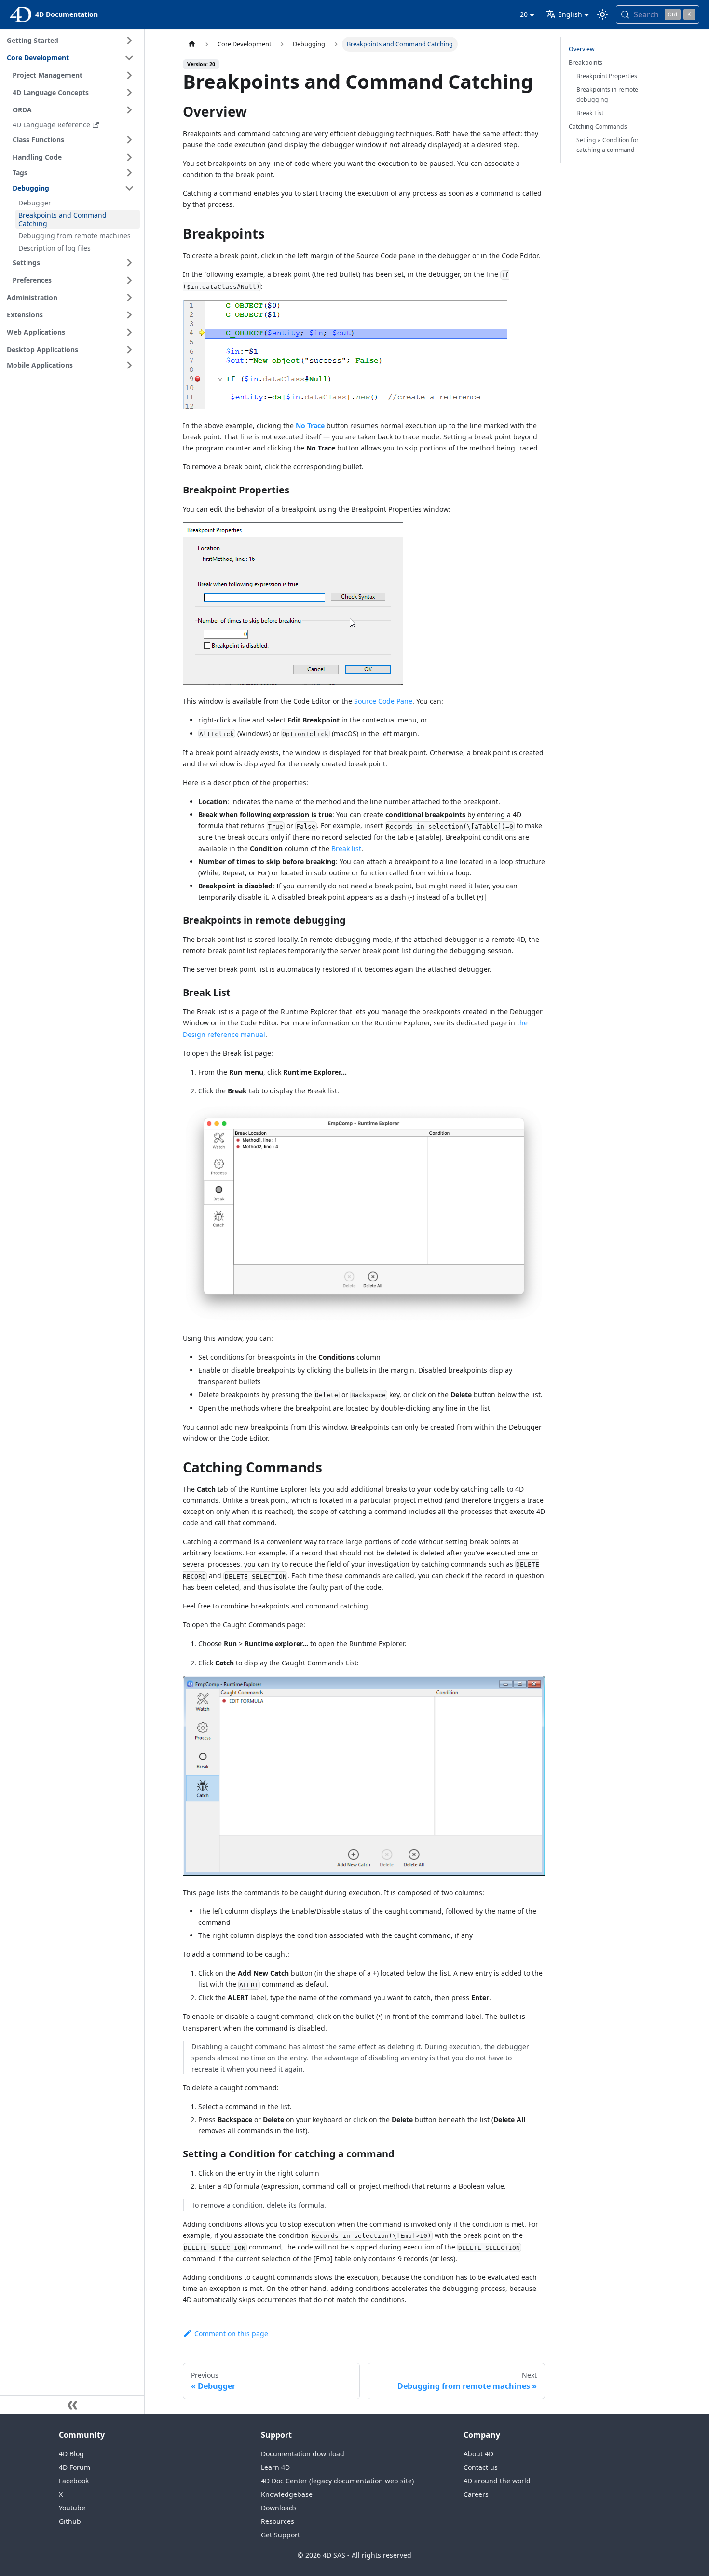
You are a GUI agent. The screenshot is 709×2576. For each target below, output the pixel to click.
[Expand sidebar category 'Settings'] (129, 263)
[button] (75, 173)
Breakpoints (586, 62)
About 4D (478, 2454)
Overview (582, 49)
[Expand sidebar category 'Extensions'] (129, 315)
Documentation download (303, 2454)
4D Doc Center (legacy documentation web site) (337, 2481)
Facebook (74, 2481)
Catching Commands (598, 127)
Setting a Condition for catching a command (607, 145)
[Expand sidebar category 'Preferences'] (129, 280)
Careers (476, 2494)
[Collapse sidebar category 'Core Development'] (129, 58)
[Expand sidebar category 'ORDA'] (129, 110)
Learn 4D (275, 2467)
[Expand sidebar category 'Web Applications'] (129, 332)
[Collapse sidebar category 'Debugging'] (129, 188)
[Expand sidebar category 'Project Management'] (129, 75)
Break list (346, 849)
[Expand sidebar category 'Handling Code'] (129, 157)
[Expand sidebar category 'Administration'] (129, 298)
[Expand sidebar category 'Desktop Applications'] (129, 350)
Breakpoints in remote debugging (607, 94)
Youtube (72, 2508)
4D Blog (71, 2454)
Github (70, 2521)
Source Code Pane (383, 701)
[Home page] (192, 44)
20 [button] (524, 14)
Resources (278, 2521)
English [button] (570, 14)
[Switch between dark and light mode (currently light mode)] (602, 14)
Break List (590, 113)
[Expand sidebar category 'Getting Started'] (129, 41)
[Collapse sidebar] (72, 2405)
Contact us (481, 2467)
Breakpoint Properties (607, 76)
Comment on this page (231, 2334)
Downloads (279, 2508)
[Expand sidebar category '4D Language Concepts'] (129, 93)
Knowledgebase (287, 2494)
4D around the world (497, 2481)
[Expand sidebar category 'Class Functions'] (129, 140)
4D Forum (75, 2467)
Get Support (280, 2535)
